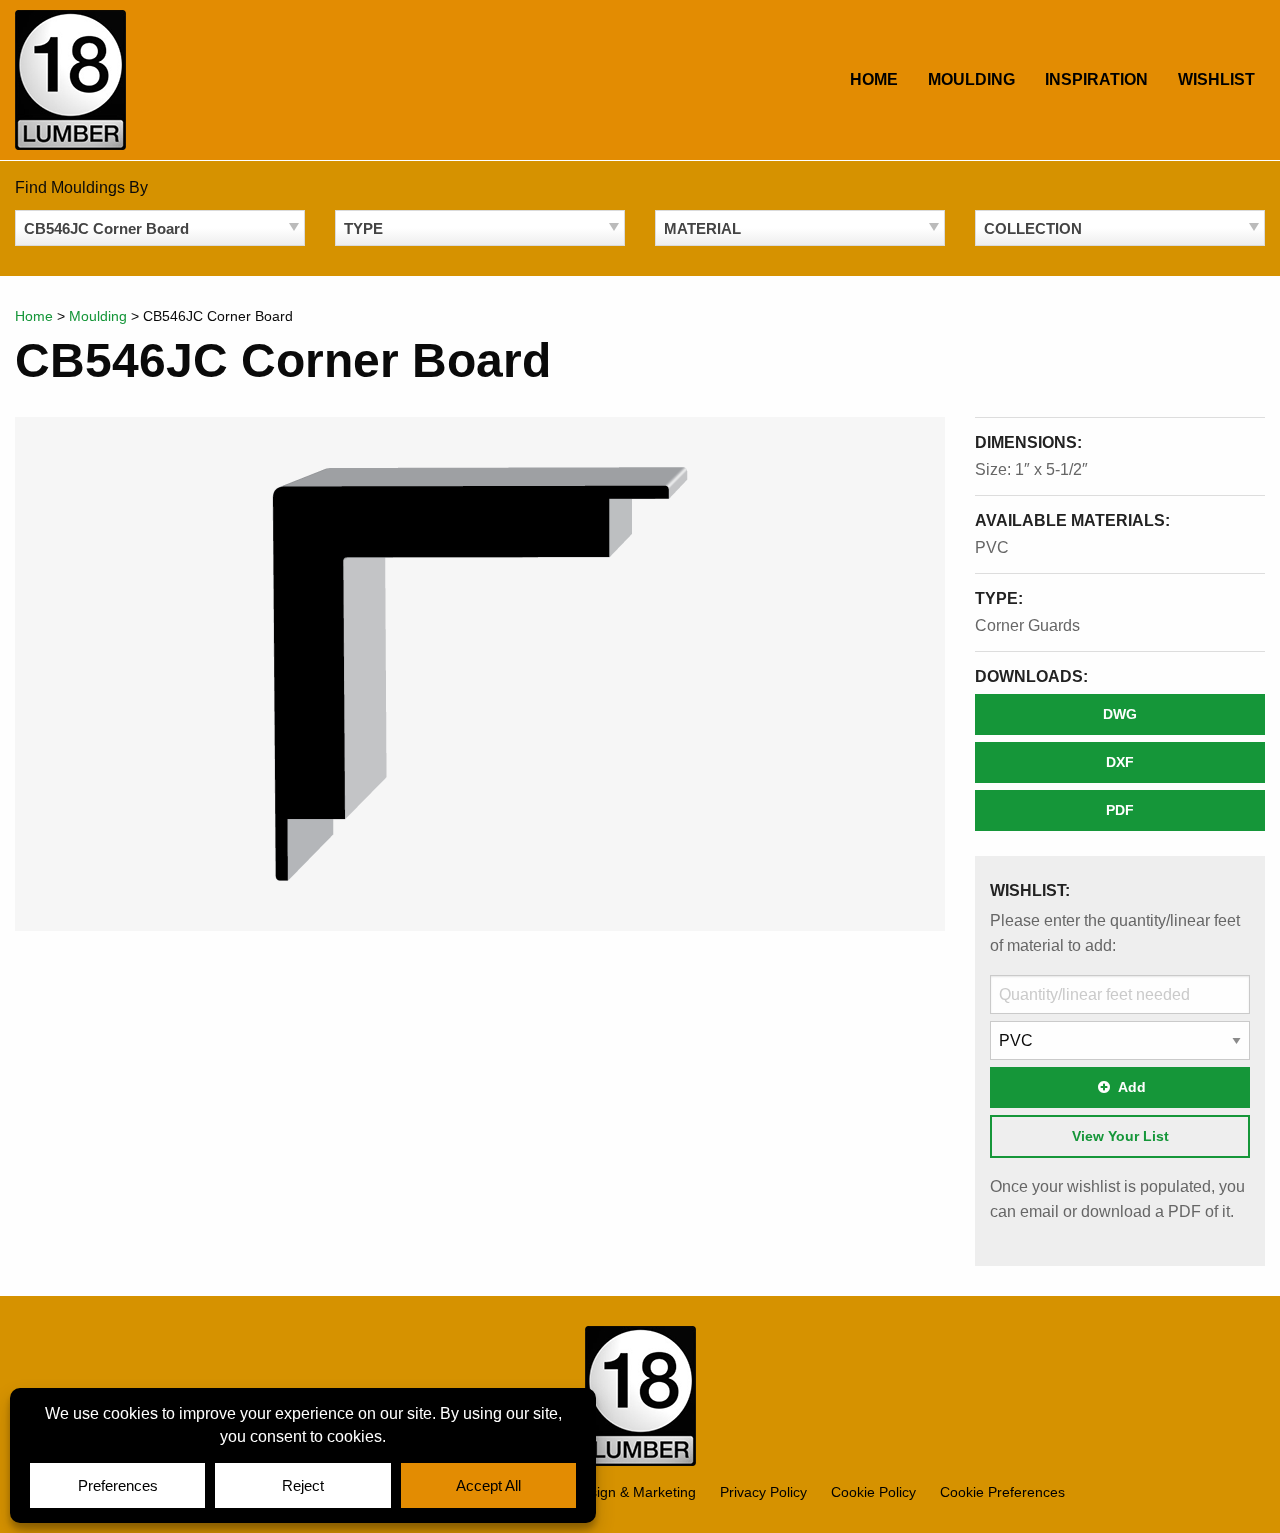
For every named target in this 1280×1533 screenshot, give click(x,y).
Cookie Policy (873, 1492)
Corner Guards (1027, 625)
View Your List (1120, 1136)
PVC (992, 547)
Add (1132, 1087)
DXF (1120, 762)
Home (874, 79)
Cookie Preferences (1002, 1492)
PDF (1120, 810)
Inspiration (1096, 79)
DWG (1120, 714)
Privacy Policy (763, 1492)
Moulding (971, 79)
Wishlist (1216, 79)
